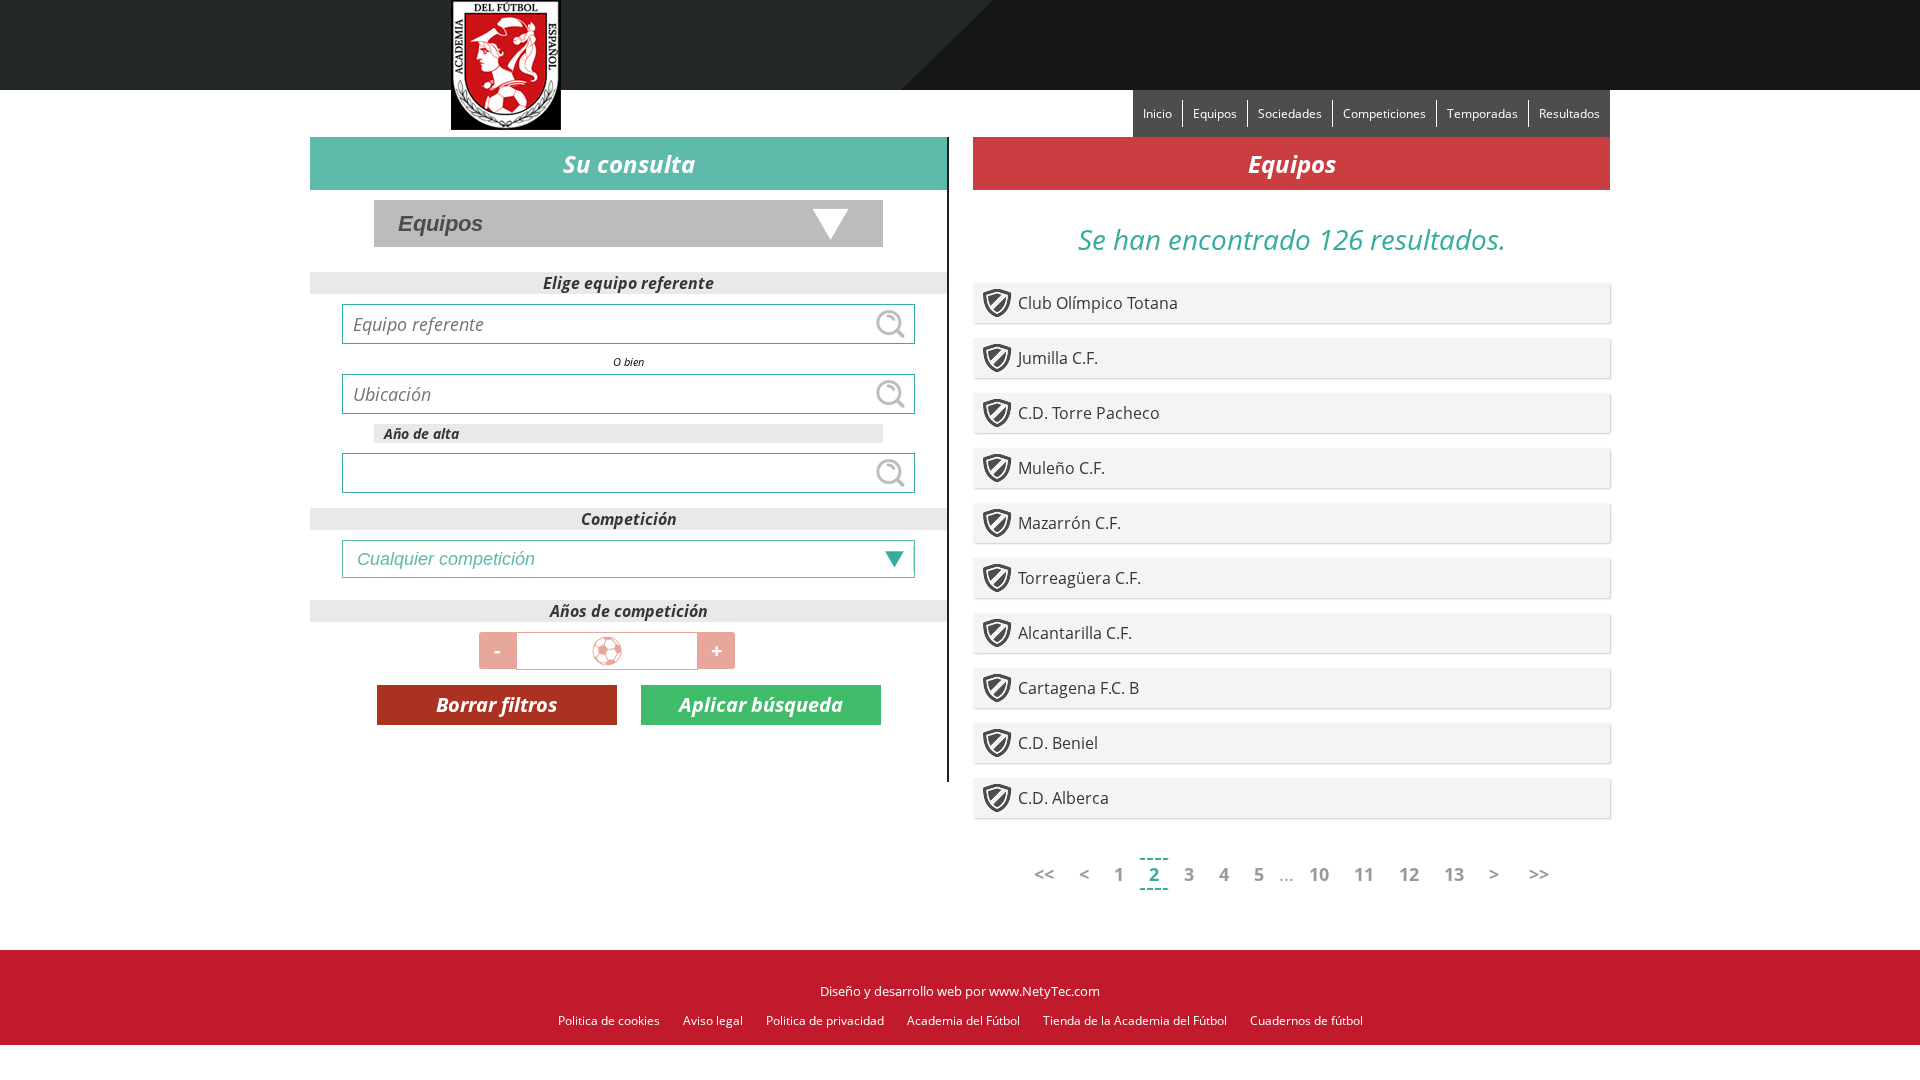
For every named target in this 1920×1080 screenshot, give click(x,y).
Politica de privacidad (825, 1020)
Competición (629, 519)
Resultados (1569, 113)
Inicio (1157, 113)
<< (1044, 874)
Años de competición (629, 611)
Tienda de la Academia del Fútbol (1135, 1020)
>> (1539, 874)
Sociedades (1290, 113)
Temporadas (1482, 113)
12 (1409, 874)
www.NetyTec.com (1044, 991)
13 (1454, 874)
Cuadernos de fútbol (1306, 1020)
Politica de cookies (609, 1020)
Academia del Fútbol (963, 1020)
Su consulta (629, 163)
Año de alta (421, 433)
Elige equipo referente (628, 283)
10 (1319, 874)
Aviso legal (713, 1020)
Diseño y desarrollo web (891, 991)
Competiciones (1384, 113)
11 (1364, 874)
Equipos (1215, 113)
